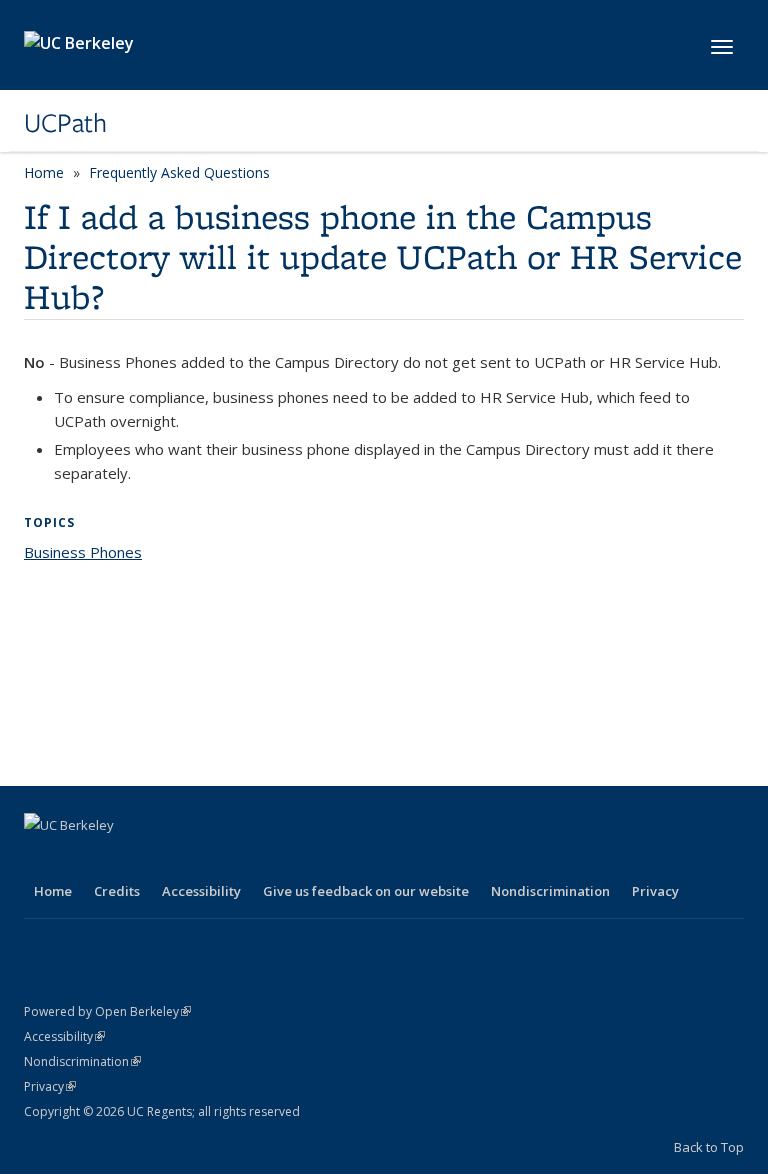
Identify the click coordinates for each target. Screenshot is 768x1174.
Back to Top (709, 1147)
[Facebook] (42, 859)
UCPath (65, 123)
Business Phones (83, 552)
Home (44, 172)
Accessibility (201, 891)
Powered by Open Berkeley (107, 1011)
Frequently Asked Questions (179, 172)
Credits (117, 891)
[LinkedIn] (120, 859)
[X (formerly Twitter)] (81, 859)
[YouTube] (159, 859)
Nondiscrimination (550, 891)
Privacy (655, 891)
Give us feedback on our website (366, 891)
